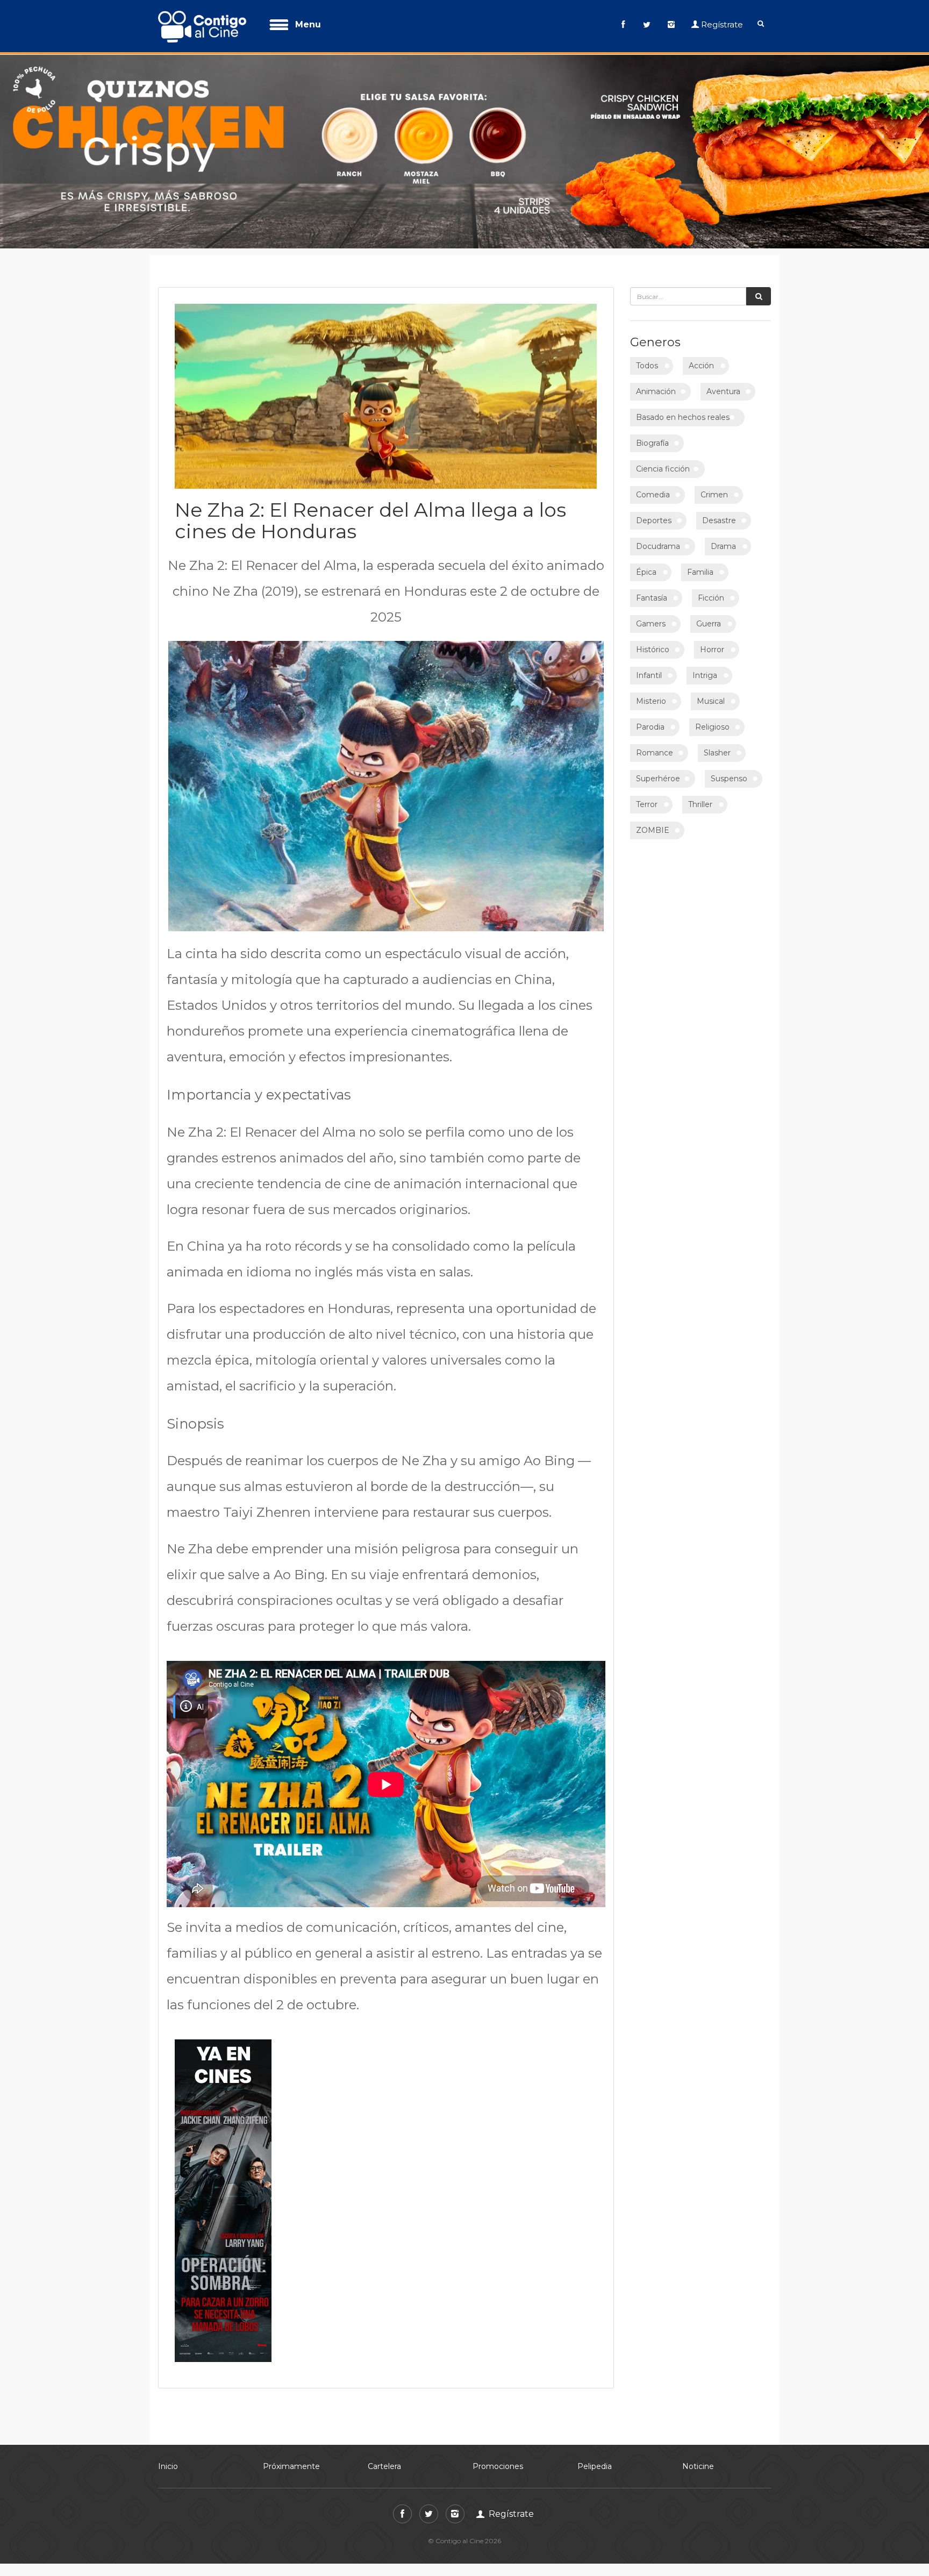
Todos (647, 359)
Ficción (711, 591)
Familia (700, 566)
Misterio (651, 695)
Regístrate (722, 24)
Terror (647, 798)
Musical (711, 695)
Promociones (498, 2460)
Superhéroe (658, 772)
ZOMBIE (653, 824)
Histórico (653, 643)
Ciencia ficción (663, 462)
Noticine (698, 2460)
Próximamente (291, 2460)
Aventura (723, 385)
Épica (646, 566)
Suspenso (729, 772)
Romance (655, 746)
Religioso (712, 720)
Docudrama (658, 540)
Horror (712, 643)
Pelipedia (595, 2460)
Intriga (705, 669)
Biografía (652, 437)
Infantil (649, 669)
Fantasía (652, 591)
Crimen (714, 488)
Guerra (709, 617)
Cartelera (384, 2460)
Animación (656, 385)
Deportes (654, 514)
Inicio (168, 2460)
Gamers (651, 617)
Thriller (700, 798)
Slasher (717, 746)
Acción (701, 359)
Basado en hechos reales (683, 411)
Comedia (653, 488)
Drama (723, 540)
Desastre (719, 514)
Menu (308, 24)
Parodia (650, 720)
